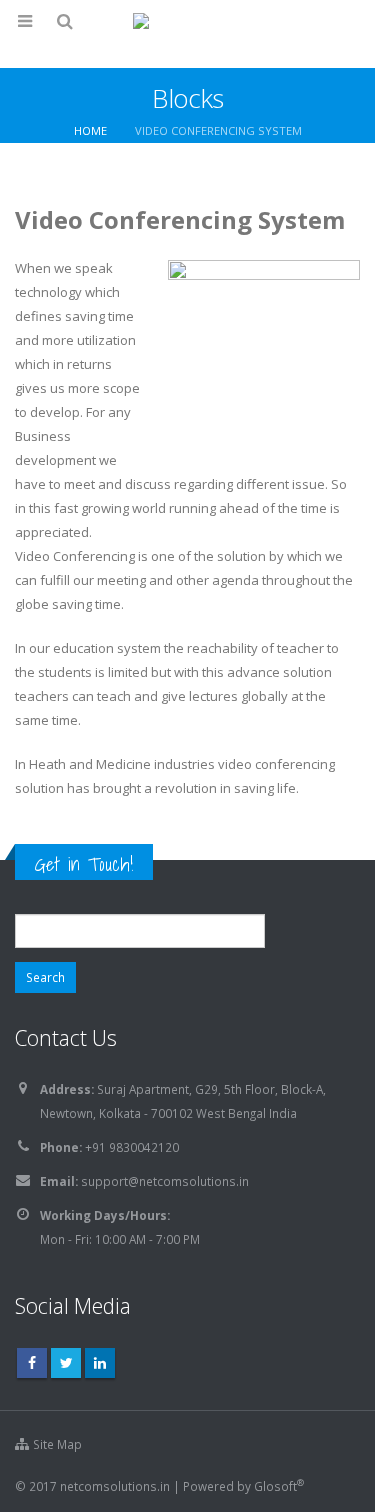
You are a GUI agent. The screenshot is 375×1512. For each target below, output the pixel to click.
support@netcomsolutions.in (165, 1181)
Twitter (66, 1363)
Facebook (32, 1363)
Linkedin (100, 1363)
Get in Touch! (84, 864)
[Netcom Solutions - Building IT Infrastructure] (188, 33)
